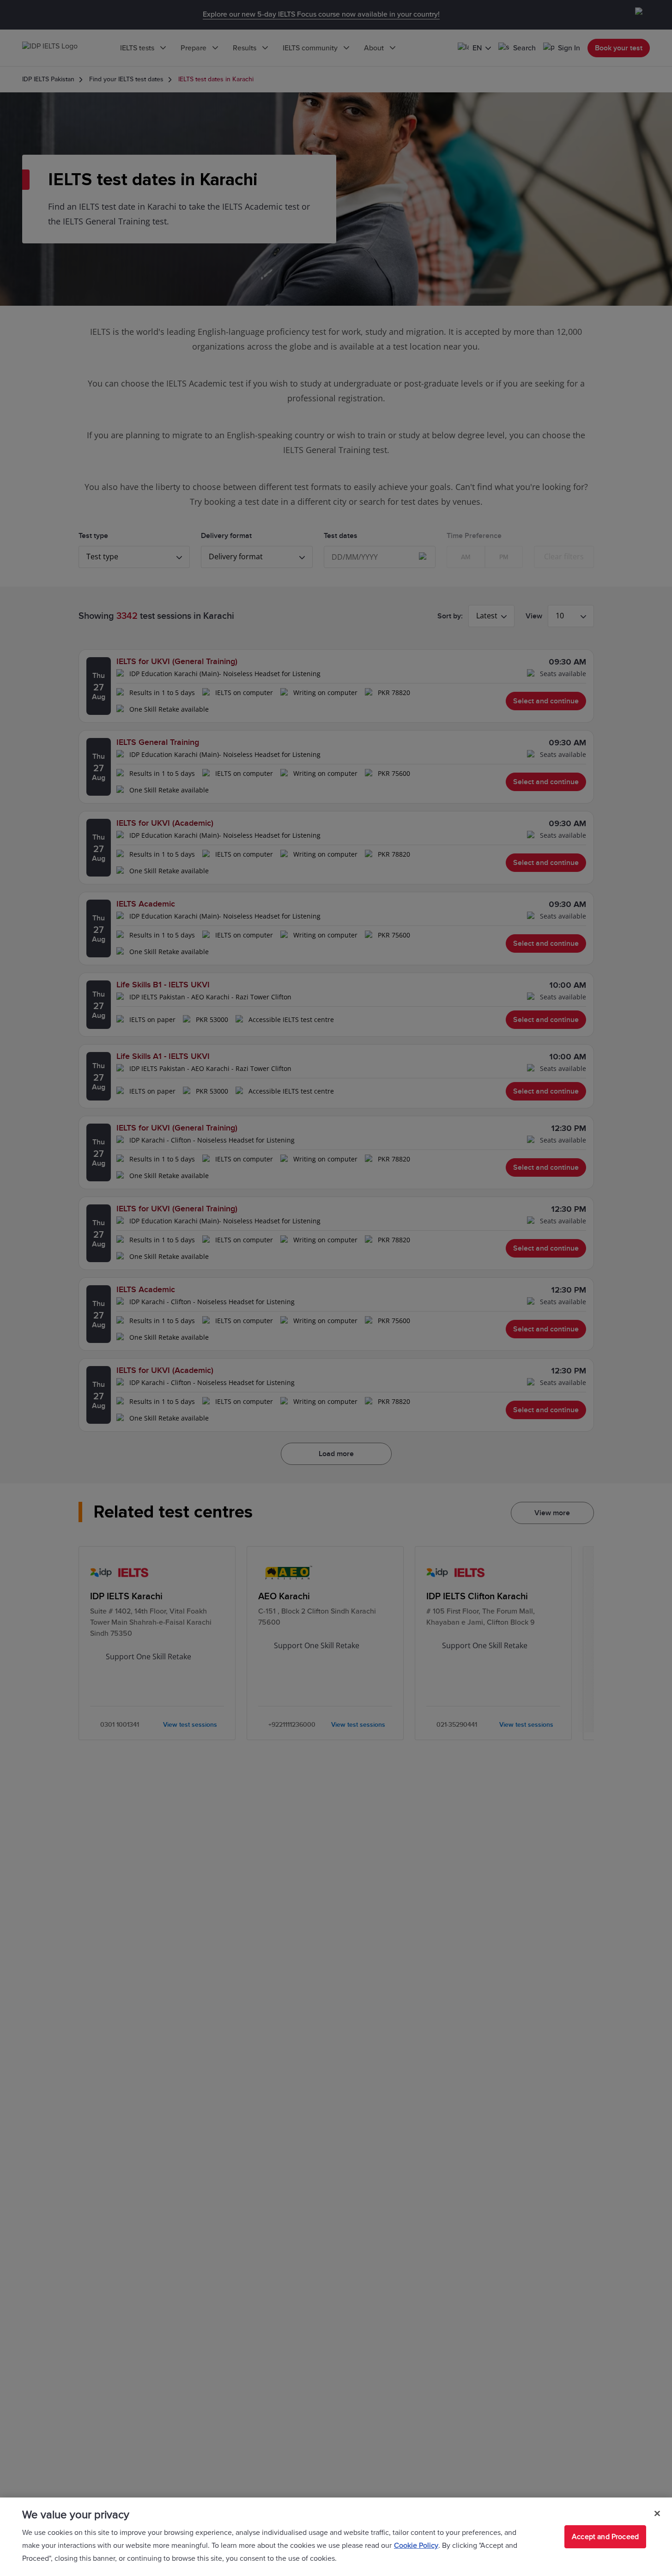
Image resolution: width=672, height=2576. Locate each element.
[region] (336, 2537)
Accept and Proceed (605, 2537)
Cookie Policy (416, 2546)
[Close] (657, 2514)
